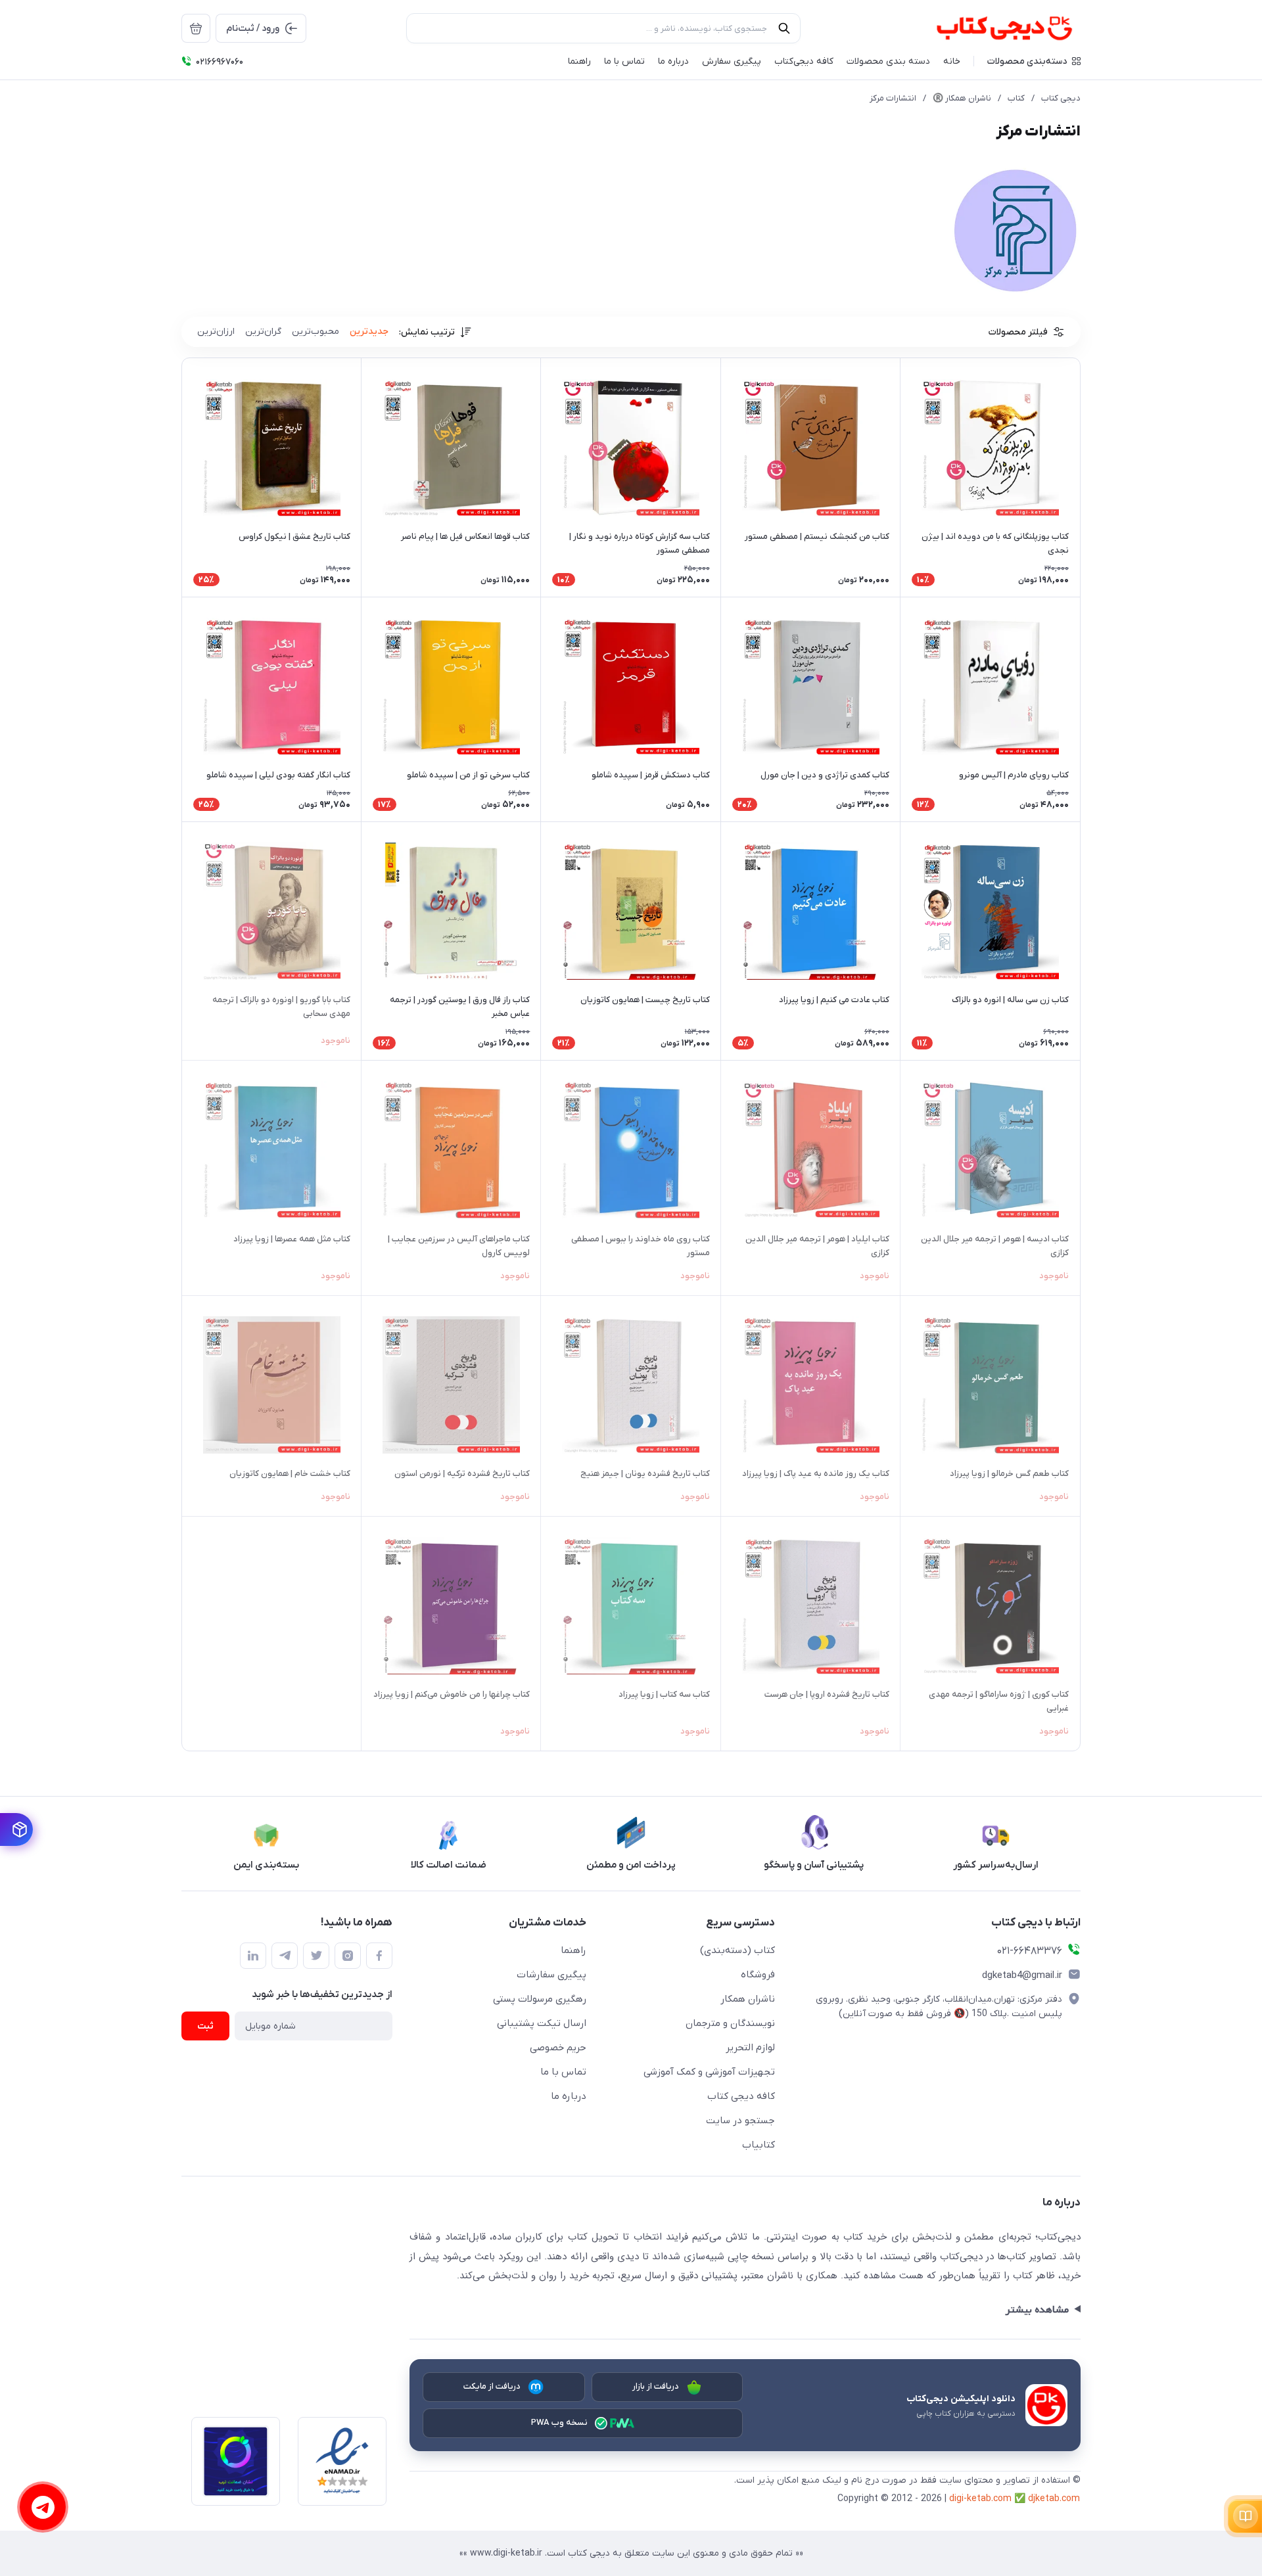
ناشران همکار (748, 1999)
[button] (1034, 61)
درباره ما (569, 2096)
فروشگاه (758, 1975)
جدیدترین (369, 332)
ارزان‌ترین (216, 332)
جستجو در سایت (740, 2121)
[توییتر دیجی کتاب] (316, 1956)
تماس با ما (563, 2072)
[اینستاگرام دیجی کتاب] (348, 1956)
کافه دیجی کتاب (741, 2096)
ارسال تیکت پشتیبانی (542, 2023)
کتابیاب (759, 2145)
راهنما (573, 1950)
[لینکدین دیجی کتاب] (253, 1956)
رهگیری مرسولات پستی (540, 1999)
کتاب (1016, 98)
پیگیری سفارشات (551, 1975)
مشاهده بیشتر (1037, 2310)
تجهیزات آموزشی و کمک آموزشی (709, 2072)
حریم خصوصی (558, 2048)
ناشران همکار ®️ (962, 98)
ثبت (205, 2026)
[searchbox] (603, 28)
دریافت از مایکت (492, 2386)
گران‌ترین (263, 332)
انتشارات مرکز (893, 98)
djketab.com (1054, 2499)
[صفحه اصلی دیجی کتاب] (990, 28)
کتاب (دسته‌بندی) (737, 1950)
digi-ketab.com (980, 2499)
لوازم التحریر (750, 2048)
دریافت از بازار (656, 2386)
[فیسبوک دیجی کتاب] (379, 1956)
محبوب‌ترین (315, 332)
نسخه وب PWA (560, 2423)
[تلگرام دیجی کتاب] (285, 1956)
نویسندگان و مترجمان (730, 2023)
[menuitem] (196, 28)
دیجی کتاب (1061, 98)
